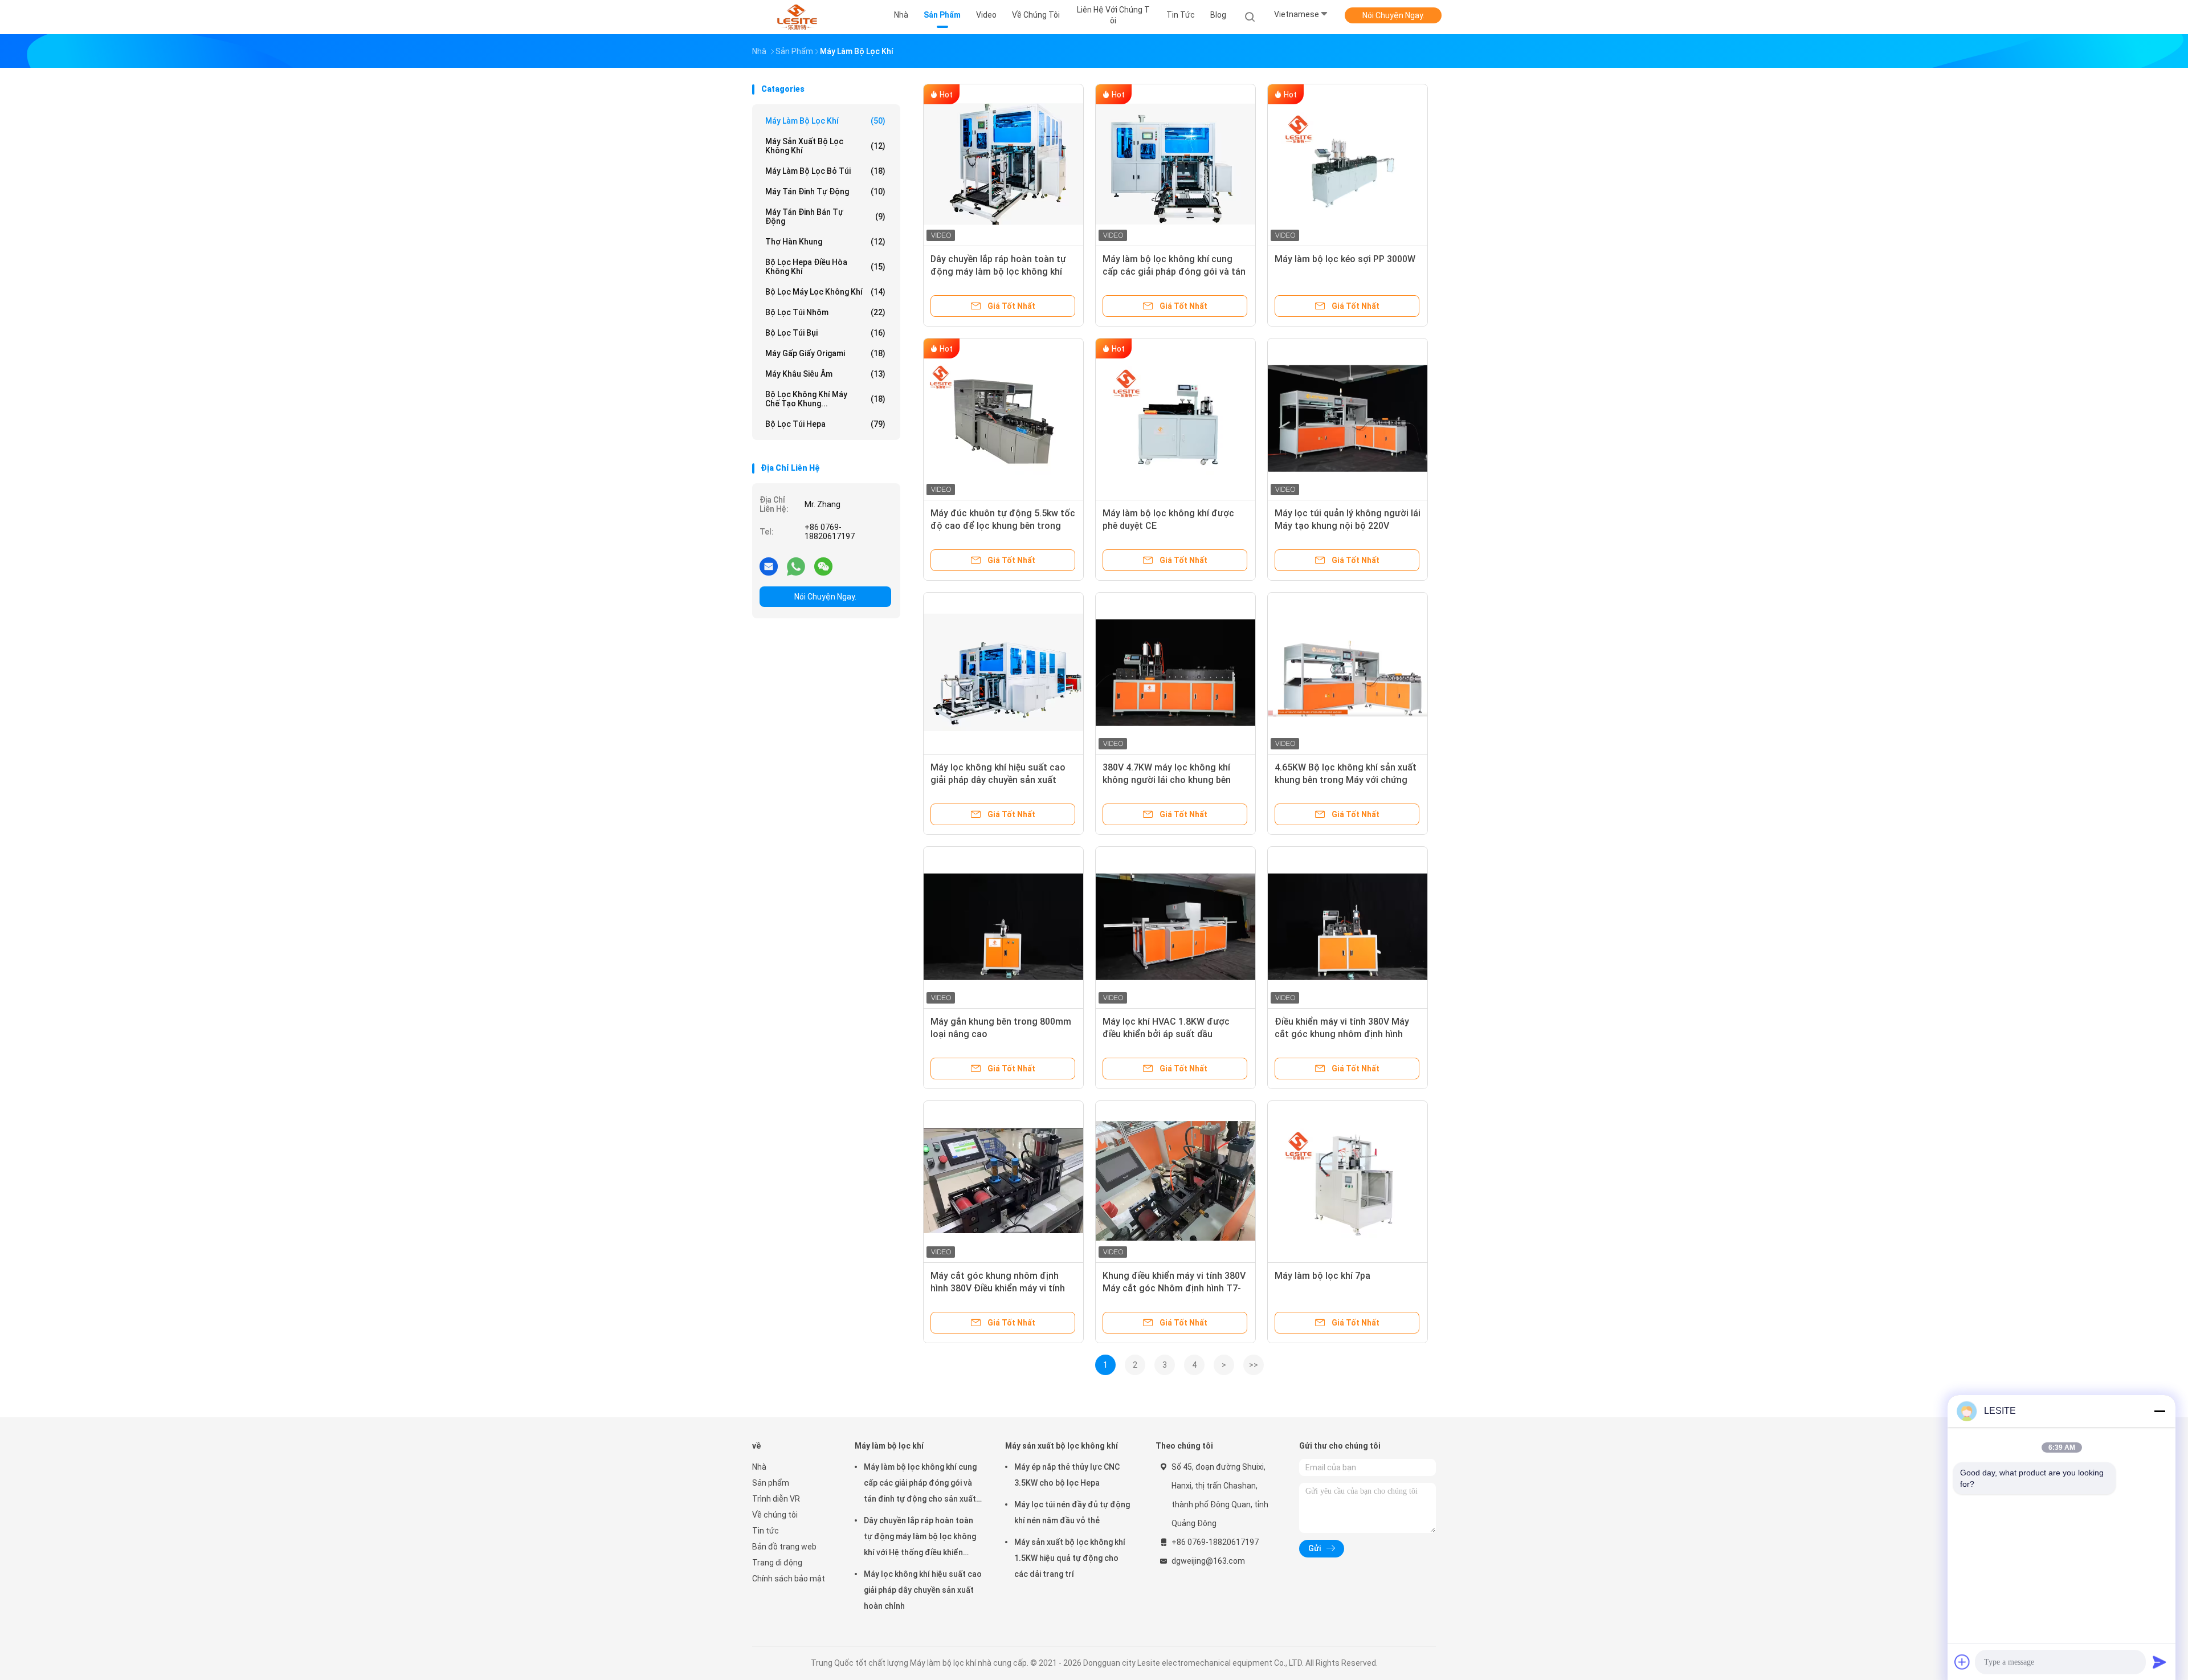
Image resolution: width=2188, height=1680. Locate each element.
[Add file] (1962, 1662)
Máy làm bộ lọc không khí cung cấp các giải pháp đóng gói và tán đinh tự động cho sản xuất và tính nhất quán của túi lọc (920, 1485)
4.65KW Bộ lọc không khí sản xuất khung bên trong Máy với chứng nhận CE (1346, 780)
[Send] (2160, 1662)
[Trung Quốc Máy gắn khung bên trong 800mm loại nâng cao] (1003, 927)
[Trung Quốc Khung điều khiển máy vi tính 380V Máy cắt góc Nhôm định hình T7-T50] (1175, 1181)
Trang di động (777, 1563)
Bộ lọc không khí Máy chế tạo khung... (825, 399)
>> (1254, 1365)
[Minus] (2160, 1411)
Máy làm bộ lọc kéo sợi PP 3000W (1345, 259)
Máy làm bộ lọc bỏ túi (825, 171)
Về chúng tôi (775, 1515)
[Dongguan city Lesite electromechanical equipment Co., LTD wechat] (823, 566)
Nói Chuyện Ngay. (1393, 15)
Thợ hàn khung (825, 242)
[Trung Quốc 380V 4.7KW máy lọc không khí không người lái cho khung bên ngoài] (1175, 672)
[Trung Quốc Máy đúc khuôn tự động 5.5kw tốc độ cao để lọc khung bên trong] (1003, 418)
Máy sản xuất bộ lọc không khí (825, 146)
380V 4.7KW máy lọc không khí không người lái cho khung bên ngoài (1167, 780)
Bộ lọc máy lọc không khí (825, 292)
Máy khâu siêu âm (825, 374)
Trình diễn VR (776, 1499)
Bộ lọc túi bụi (825, 333)
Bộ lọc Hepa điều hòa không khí (825, 267)
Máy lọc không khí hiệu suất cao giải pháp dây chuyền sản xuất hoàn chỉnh (998, 780)
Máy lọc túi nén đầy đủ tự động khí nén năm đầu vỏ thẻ (1072, 1512)
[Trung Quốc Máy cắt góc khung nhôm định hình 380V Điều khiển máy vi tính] (1003, 1181)
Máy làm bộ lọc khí (825, 121)
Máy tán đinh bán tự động (825, 217)
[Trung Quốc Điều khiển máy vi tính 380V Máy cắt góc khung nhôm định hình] (1348, 927)
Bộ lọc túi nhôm (825, 312)
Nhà (759, 1467)
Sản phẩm (771, 1483)
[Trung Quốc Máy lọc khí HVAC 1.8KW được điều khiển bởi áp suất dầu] (1175, 927)
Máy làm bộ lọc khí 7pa (1322, 1276)
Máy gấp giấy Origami (825, 353)
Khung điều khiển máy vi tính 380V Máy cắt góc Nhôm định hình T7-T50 (1174, 1288)
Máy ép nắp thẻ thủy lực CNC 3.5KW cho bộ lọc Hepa (1067, 1475)
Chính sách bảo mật (789, 1579)
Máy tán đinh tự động (825, 191)
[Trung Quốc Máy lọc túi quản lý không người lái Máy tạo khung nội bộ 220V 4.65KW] (1348, 418)
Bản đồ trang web (784, 1547)
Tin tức (766, 1531)
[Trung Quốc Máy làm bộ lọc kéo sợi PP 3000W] (1348, 164)
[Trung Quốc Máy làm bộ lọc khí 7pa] (1348, 1181)
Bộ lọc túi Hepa (825, 424)
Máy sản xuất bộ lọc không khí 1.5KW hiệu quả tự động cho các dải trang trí (1070, 1558)
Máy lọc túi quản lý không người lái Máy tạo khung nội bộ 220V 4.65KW (1348, 526)
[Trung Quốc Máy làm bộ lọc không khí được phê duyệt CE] (1175, 418)
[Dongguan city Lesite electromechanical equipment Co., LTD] (797, 17)
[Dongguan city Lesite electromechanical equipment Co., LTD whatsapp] (796, 566)
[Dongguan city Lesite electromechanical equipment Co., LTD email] (769, 566)
